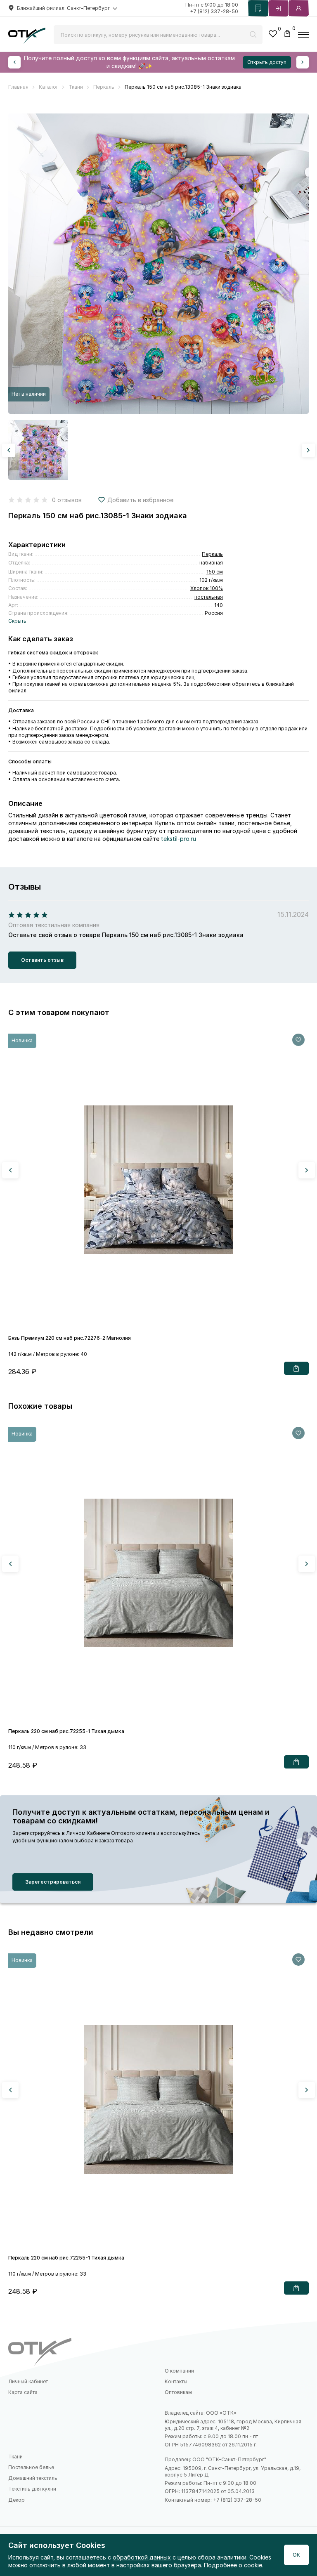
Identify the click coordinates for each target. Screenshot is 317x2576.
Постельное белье (31, 2467)
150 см (215, 572)
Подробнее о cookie (233, 2565)
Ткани (15, 2457)
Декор (17, 2500)
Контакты (176, 2381)
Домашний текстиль (33, 2478)
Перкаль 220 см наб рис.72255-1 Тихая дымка (66, 1731)
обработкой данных (142, 2557)
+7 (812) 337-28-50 (214, 11)
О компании (179, 2371)
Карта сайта (23, 2392)
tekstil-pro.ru (179, 839)
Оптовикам (178, 2392)
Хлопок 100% (207, 588)
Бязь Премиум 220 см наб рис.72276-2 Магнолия (70, 1338)
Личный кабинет (28, 2381)
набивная (211, 563)
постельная (209, 597)
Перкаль (212, 554)
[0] (273, 35)
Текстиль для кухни (32, 2489)
